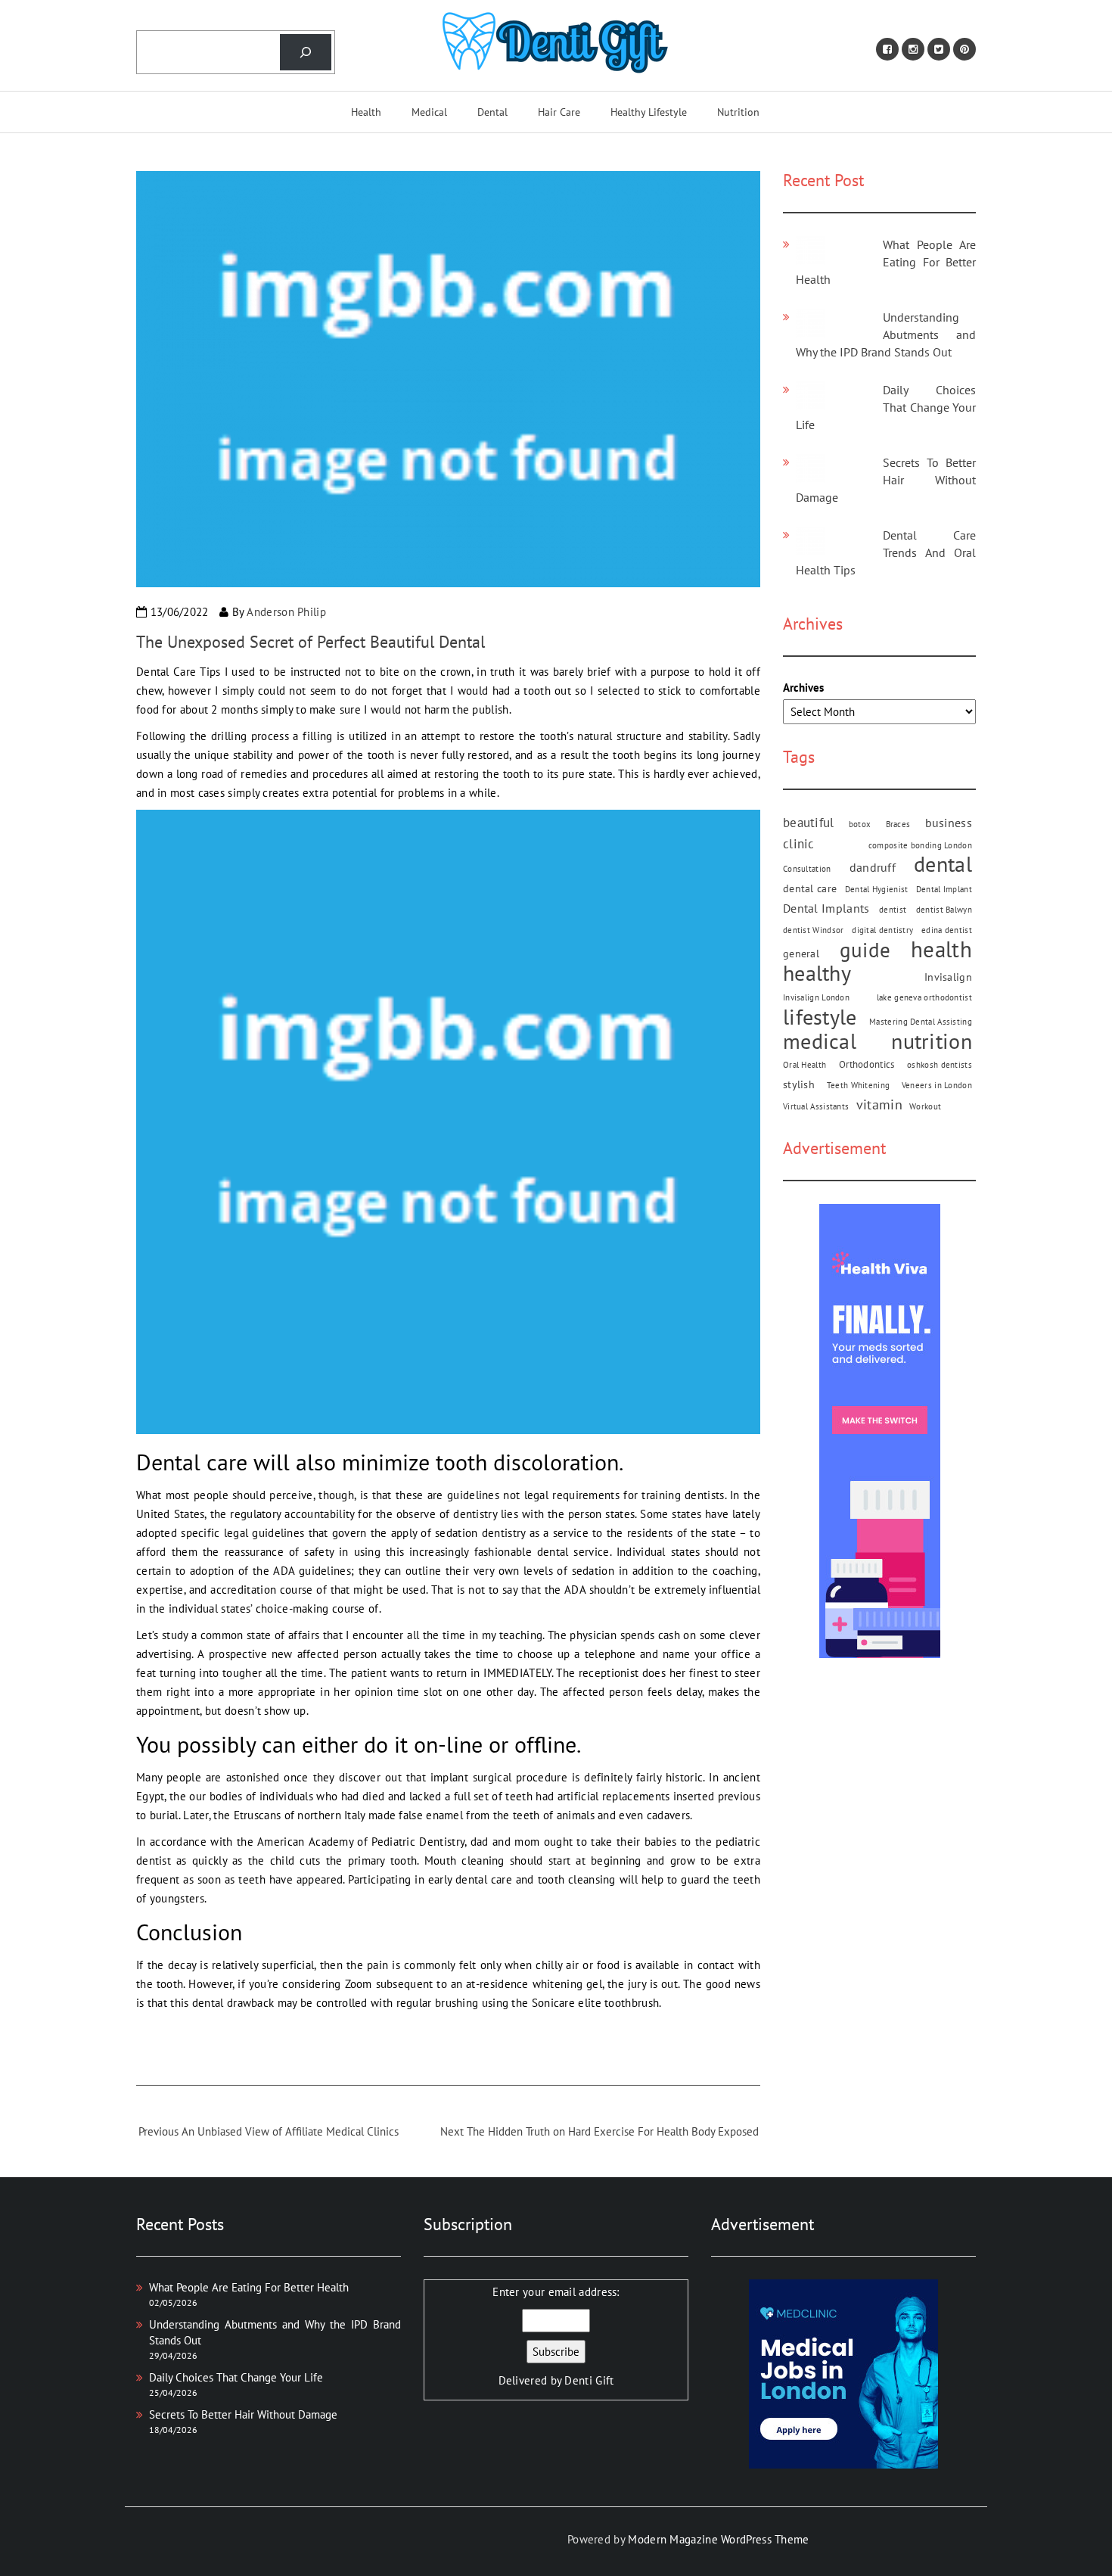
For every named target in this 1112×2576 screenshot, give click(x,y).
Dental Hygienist (877, 889)
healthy (817, 973)
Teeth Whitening (859, 1085)
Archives (803, 688)
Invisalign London (816, 997)
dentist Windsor (814, 930)
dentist (893, 910)
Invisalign (948, 977)
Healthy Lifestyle (649, 112)
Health (366, 112)
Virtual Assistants (816, 1106)
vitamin (879, 1104)
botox (860, 824)
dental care (810, 888)
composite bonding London (920, 845)
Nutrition (738, 112)
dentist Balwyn (944, 910)
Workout (925, 1106)
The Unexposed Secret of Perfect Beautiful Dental (311, 642)
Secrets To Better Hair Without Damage (886, 480)
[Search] (306, 52)
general (801, 954)
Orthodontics (867, 1064)
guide (865, 950)
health (941, 949)
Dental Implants (826, 908)
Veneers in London (937, 1085)
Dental (492, 112)
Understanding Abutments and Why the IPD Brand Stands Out (886, 334)
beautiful (809, 822)
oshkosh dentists (940, 1065)
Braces (898, 824)
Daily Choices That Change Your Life (886, 407)
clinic (799, 843)
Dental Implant (944, 889)
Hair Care (559, 112)
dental (943, 865)
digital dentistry (882, 930)
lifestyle (820, 1017)
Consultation (807, 869)
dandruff (873, 867)
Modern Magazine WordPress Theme (718, 2539)
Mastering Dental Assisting (921, 1022)
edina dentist (947, 930)
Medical (429, 112)
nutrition (932, 1041)
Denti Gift (589, 2380)
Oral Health (804, 1065)
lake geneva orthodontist (924, 997)
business (949, 823)
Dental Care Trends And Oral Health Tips (886, 552)
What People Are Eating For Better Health (886, 262)
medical (820, 1041)
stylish (799, 1084)
